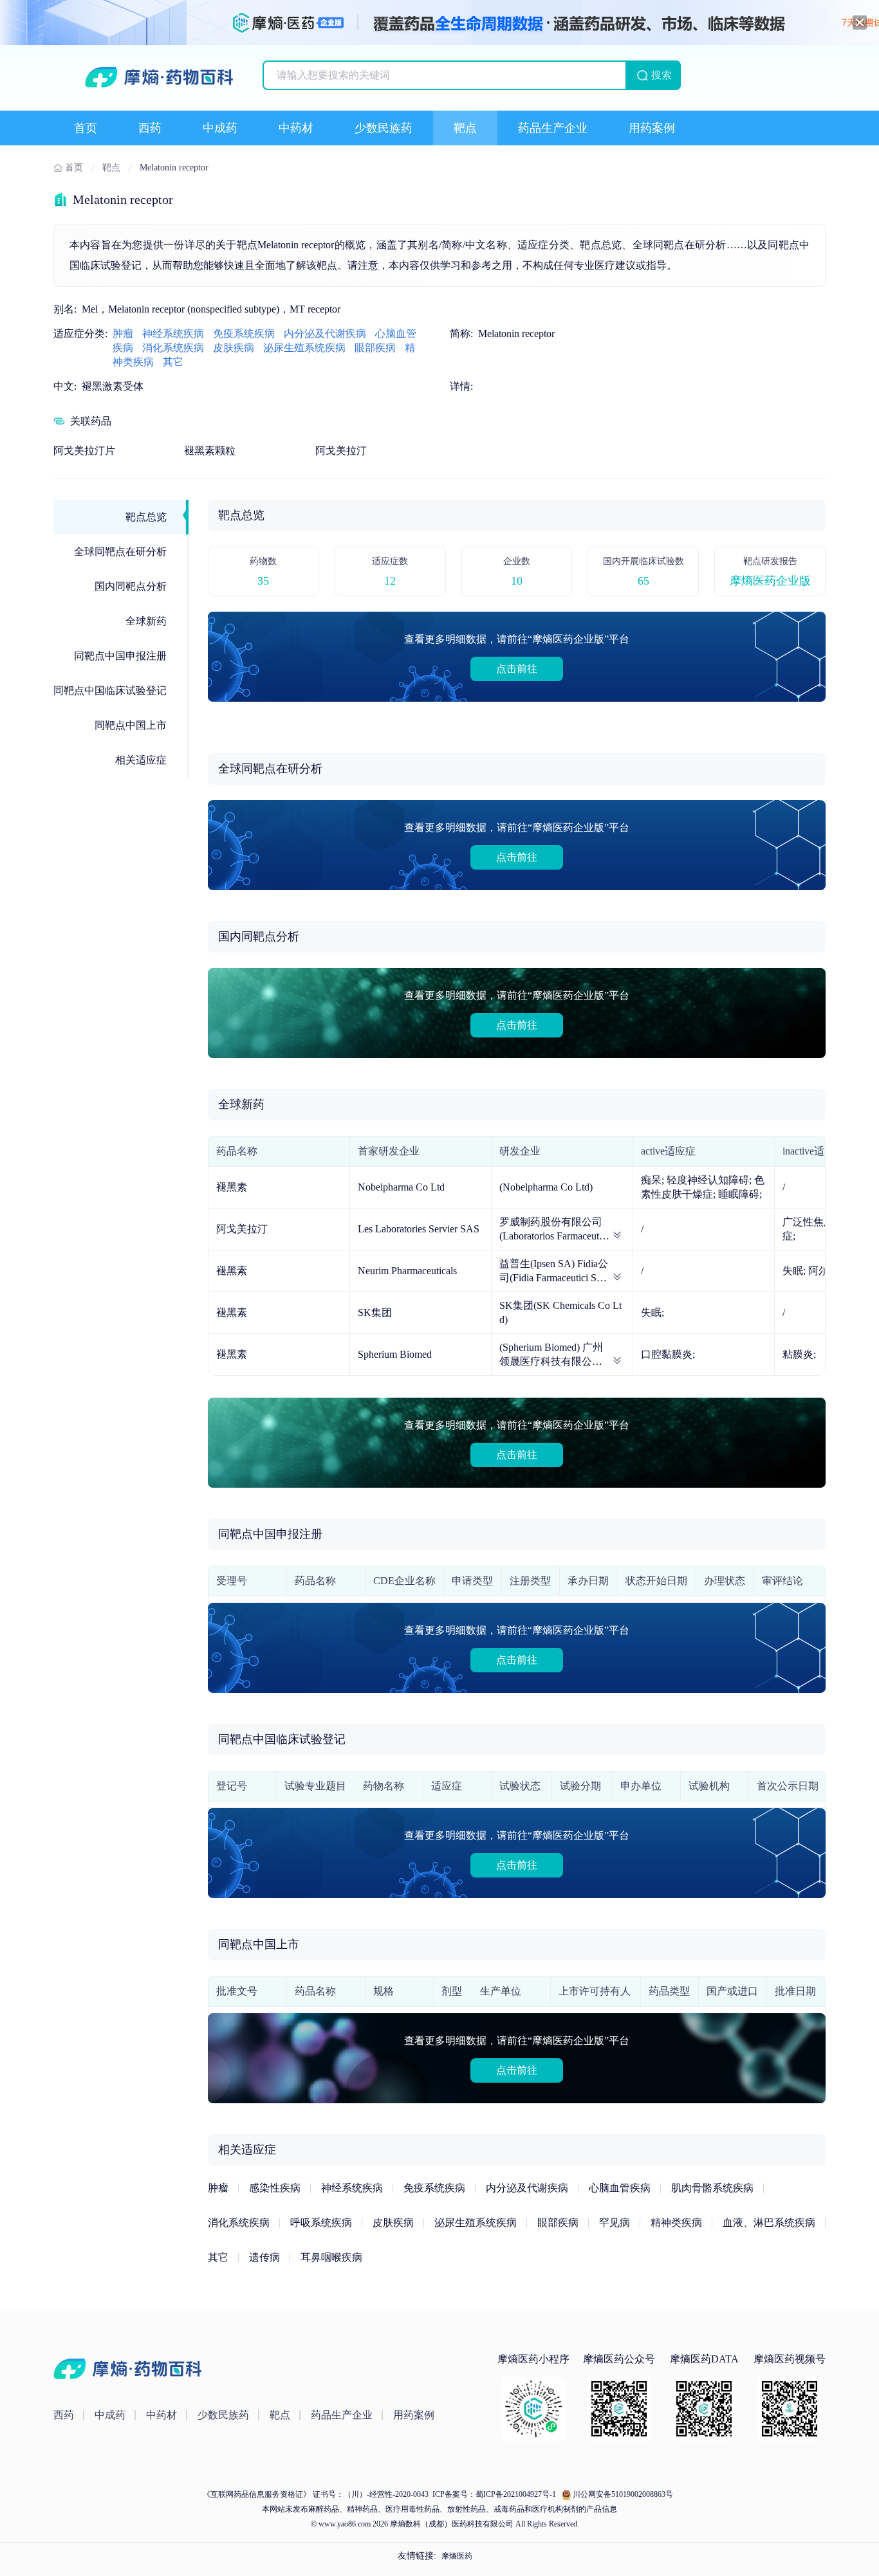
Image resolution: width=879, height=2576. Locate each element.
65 (643, 581)
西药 (150, 128)
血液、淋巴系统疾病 (769, 2223)
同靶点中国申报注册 (120, 656)
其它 (173, 362)
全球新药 (146, 621)
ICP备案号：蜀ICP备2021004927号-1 (493, 2494)
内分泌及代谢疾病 (325, 333)
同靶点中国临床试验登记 (110, 690)
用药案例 (652, 128)
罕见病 (615, 2223)
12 (390, 581)
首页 (86, 128)
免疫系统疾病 (244, 333)
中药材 (296, 128)
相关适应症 (141, 760)
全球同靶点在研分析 (120, 552)
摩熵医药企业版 (770, 581)
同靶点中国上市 (131, 725)
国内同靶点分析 (131, 586)
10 (517, 581)
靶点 (465, 128)
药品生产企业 (553, 128)
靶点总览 (146, 517)
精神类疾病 (676, 2223)
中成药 (220, 128)
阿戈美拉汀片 (84, 451)
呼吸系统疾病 (321, 2223)
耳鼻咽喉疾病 (331, 2257)
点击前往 (517, 669)
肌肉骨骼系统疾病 (712, 2188)
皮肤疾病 (234, 348)
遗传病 (264, 2257)
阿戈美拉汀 (341, 451)
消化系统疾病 (173, 348)
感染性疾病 (275, 2188)
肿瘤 (123, 333)
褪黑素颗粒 (210, 451)
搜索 (662, 75)
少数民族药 (384, 128)
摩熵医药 (457, 2556)
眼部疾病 (375, 348)
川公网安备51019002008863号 (623, 2494)
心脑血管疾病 (620, 2188)
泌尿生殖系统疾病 (304, 348)
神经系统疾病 (173, 333)
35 (263, 581)
